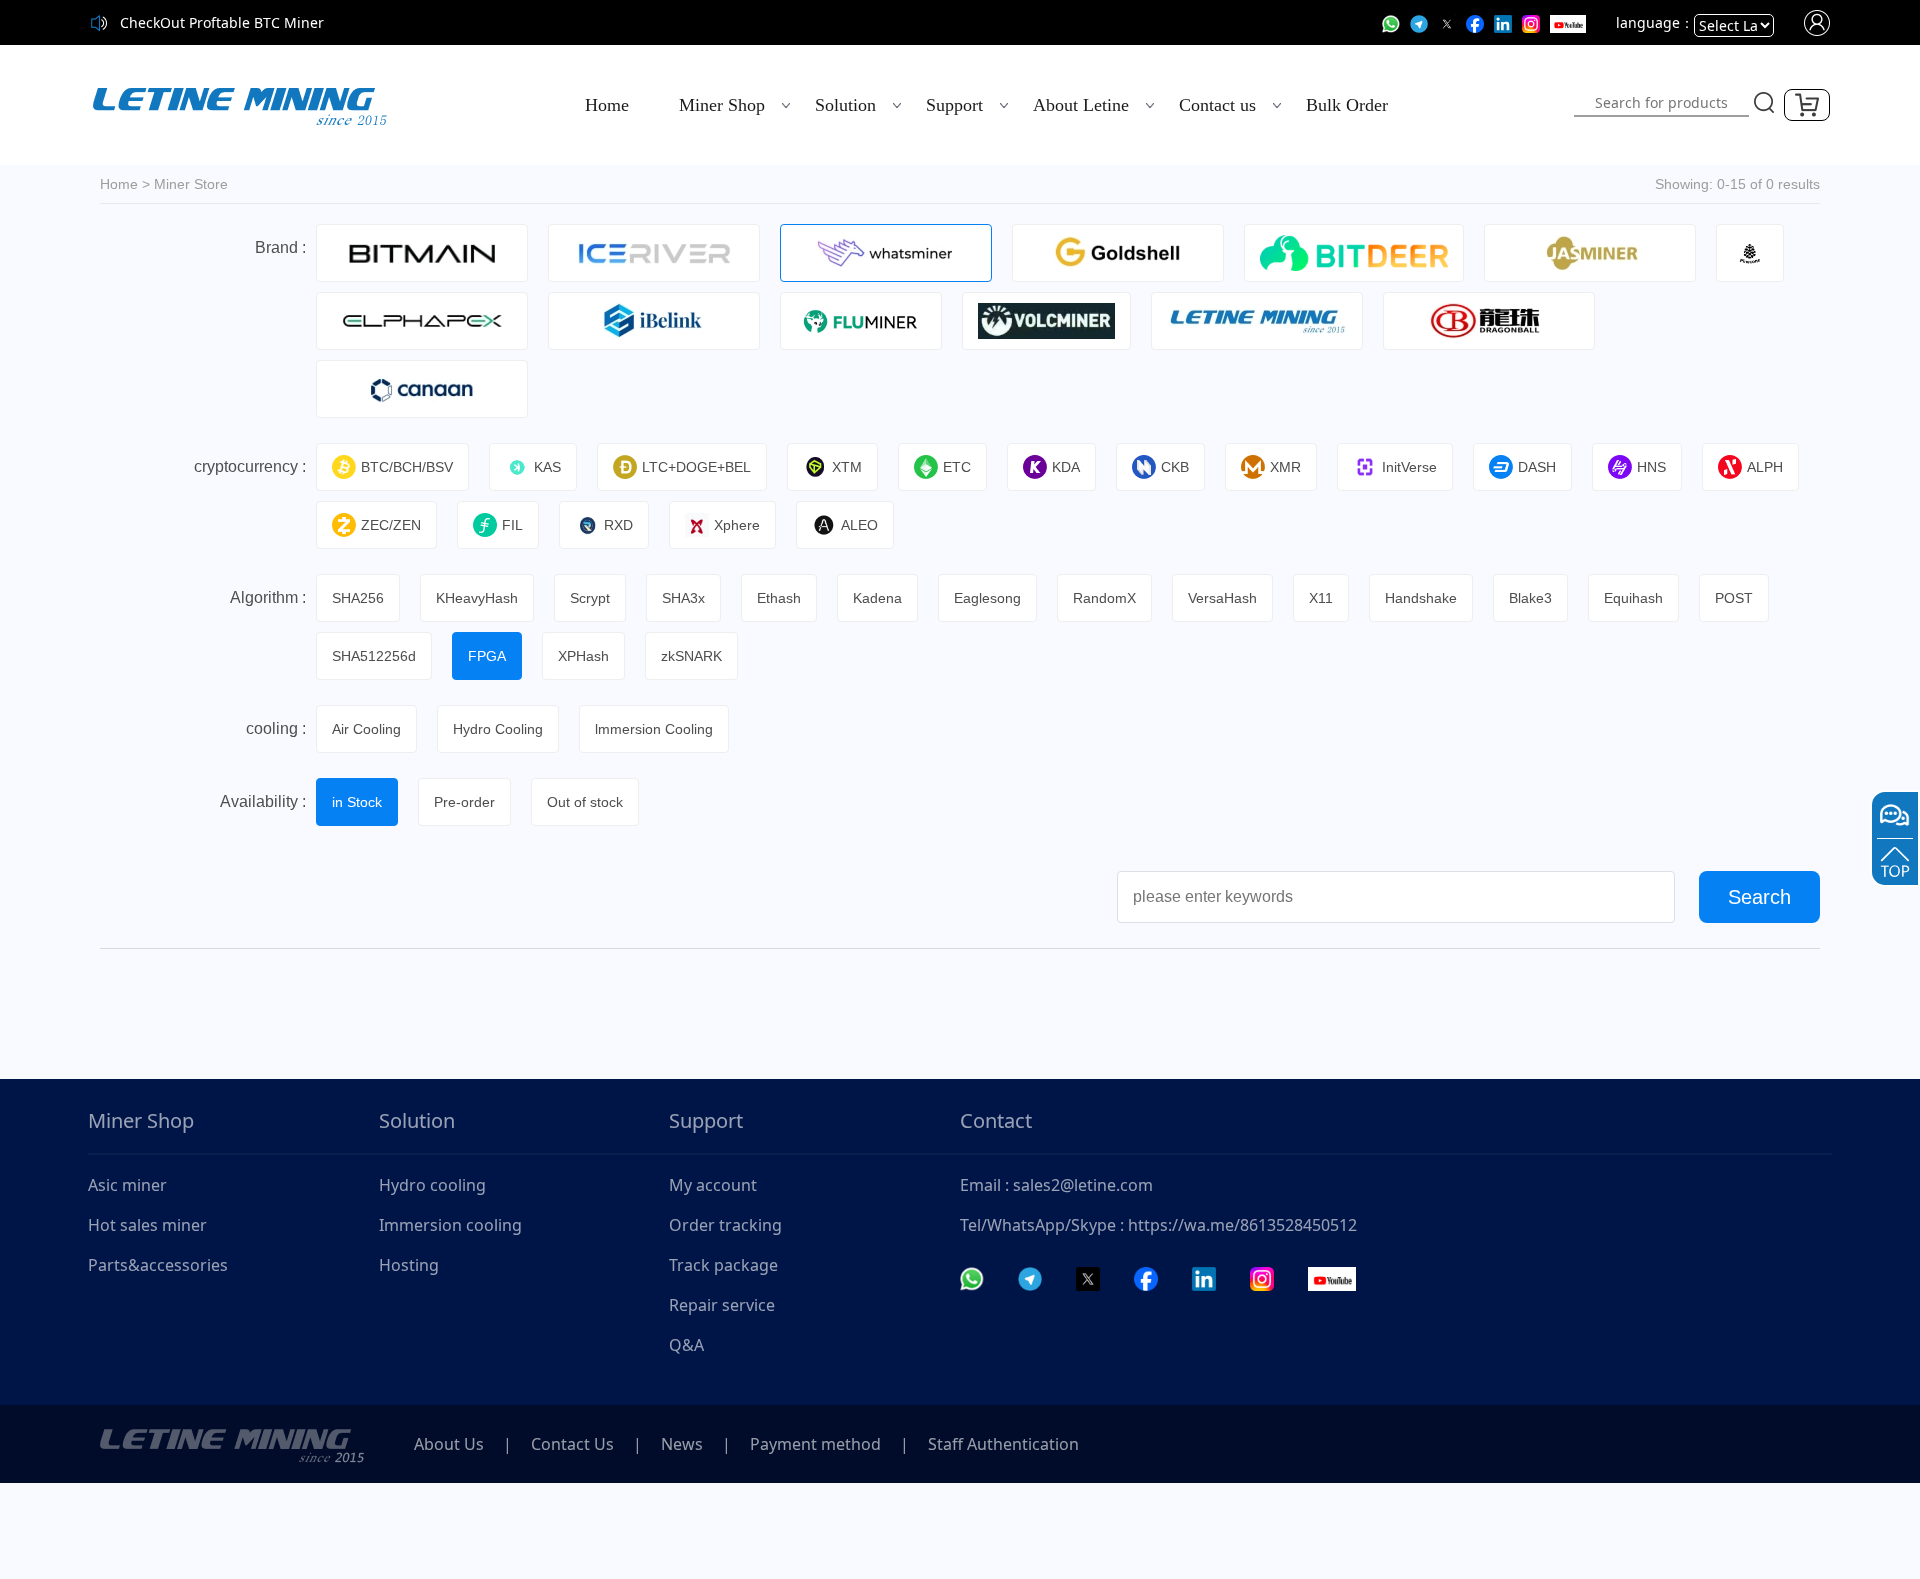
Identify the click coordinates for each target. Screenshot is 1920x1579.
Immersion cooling (450, 1225)
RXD (618, 525)
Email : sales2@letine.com (1056, 1185)
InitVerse (1409, 467)
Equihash (1633, 598)
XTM (847, 467)
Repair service (722, 1305)
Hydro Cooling (498, 729)
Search (1759, 897)
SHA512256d (374, 656)
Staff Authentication (1003, 1444)
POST (1734, 598)
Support (954, 105)
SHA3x (683, 598)
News (682, 1444)
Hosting (409, 1265)
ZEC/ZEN (391, 525)
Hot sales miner (147, 1225)
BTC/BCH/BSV (407, 467)
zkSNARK (691, 656)
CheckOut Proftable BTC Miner (222, 22)
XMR (1285, 467)
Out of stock (585, 802)
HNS (1651, 467)
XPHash (583, 656)
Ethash (779, 598)
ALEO (859, 525)
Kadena (877, 598)
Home (607, 105)
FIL (512, 525)
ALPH (1765, 467)
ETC (957, 467)
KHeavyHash (477, 598)
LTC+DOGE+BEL (696, 467)
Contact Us (572, 1444)
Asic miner (127, 1185)
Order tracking (725, 1225)
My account (713, 1185)
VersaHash (1222, 598)
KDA (1066, 467)
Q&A (686, 1345)
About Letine (1081, 105)
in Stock (357, 802)
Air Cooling (366, 729)
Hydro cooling (432, 1185)
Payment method (815, 1444)
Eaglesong (987, 598)
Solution (845, 105)
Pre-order (464, 802)
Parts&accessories (158, 1265)
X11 (1321, 598)
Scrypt (590, 598)
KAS (547, 467)
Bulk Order (1347, 105)
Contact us (1217, 105)
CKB (1175, 467)
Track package (723, 1265)
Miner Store (191, 184)
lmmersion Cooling (654, 729)
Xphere (737, 525)
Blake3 (1530, 598)
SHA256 (358, 598)
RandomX (1104, 598)
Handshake (1421, 598)
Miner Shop (722, 105)
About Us (449, 1444)
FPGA (487, 656)
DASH (1537, 467)
